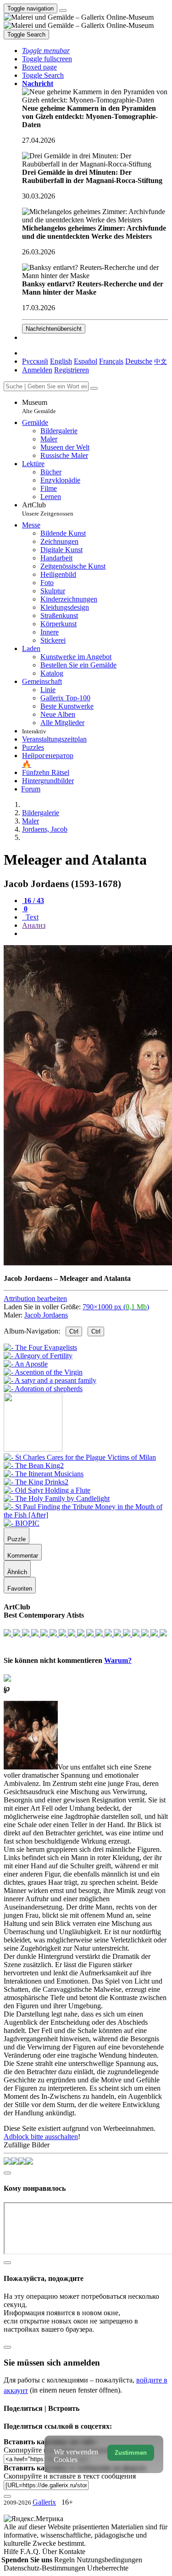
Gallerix (44, 2502)
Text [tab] (31, 917)
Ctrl (74, 1331)
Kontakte (72, 2552)
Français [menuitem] (111, 361)
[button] (46, 51)
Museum (39, 406)
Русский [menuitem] (35, 361)
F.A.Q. (31, 2552)
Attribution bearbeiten (35, 1299)
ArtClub (48, 509)
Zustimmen (131, 2453)
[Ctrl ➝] (80, 1457)
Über (50, 2552)
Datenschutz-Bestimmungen (45, 2568)
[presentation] (95, 934)
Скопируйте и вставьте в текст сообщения (70, 2476)
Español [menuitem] (86, 361)
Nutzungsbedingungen (109, 2560)
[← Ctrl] (43, 1389)
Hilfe (12, 2552)
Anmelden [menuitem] (37, 370)
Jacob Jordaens (46, 1315)
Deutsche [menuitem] (139, 361)
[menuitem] (161, 361)
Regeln (65, 2560)
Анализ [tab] (34, 925)
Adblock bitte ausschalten (41, 2137)
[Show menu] (63, 11)
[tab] (33, 901)
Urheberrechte (108, 2568)
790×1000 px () (116, 1307)
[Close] (94, 388)
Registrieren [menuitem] (72, 370)
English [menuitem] (61, 361)
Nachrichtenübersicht (54, 329)
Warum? (118, 1660)
